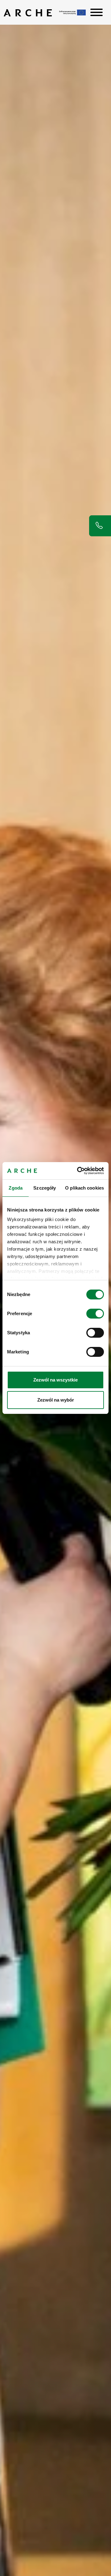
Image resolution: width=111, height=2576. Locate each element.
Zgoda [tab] (16, 1188)
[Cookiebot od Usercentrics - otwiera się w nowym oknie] (78, 1171)
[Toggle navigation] (97, 12)
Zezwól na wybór (56, 1400)
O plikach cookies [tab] (84, 1188)
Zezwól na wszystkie (55, 1380)
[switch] (95, 1314)
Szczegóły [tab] (45, 1188)
